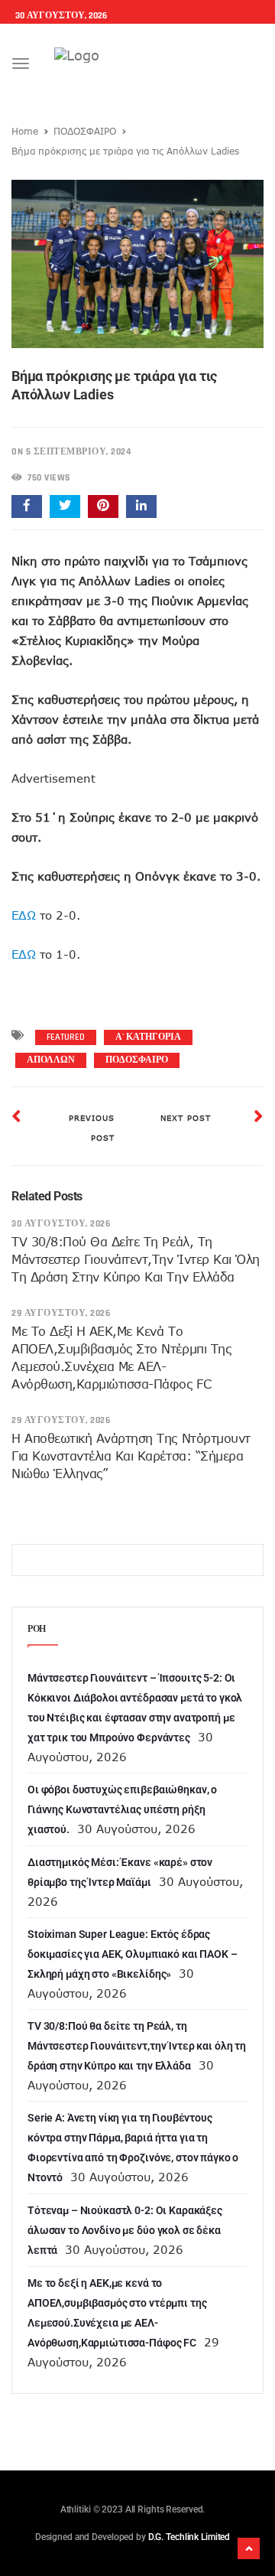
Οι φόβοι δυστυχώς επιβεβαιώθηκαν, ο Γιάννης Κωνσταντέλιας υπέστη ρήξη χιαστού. (122, 1809)
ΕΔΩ (24, 915)
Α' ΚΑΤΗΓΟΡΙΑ (148, 1037)
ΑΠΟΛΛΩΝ (51, 1060)
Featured (66, 1037)
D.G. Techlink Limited (189, 2537)
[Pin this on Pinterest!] (103, 506)
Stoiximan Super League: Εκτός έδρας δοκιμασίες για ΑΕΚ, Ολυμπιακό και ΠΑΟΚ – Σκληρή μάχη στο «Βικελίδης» (132, 1954)
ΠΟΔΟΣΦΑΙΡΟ (85, 131)
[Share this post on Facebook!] (27, 506)
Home (25, 131)
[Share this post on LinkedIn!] (141, 506)
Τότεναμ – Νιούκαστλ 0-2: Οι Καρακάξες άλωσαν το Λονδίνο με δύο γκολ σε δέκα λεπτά (125, 2230)
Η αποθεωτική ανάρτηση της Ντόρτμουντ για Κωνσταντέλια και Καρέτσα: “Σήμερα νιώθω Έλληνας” (131, 1456)
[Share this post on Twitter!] (65, 506)
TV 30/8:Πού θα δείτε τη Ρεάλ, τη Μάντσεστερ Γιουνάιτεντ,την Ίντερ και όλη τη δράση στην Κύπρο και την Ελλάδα (136, 1259)
